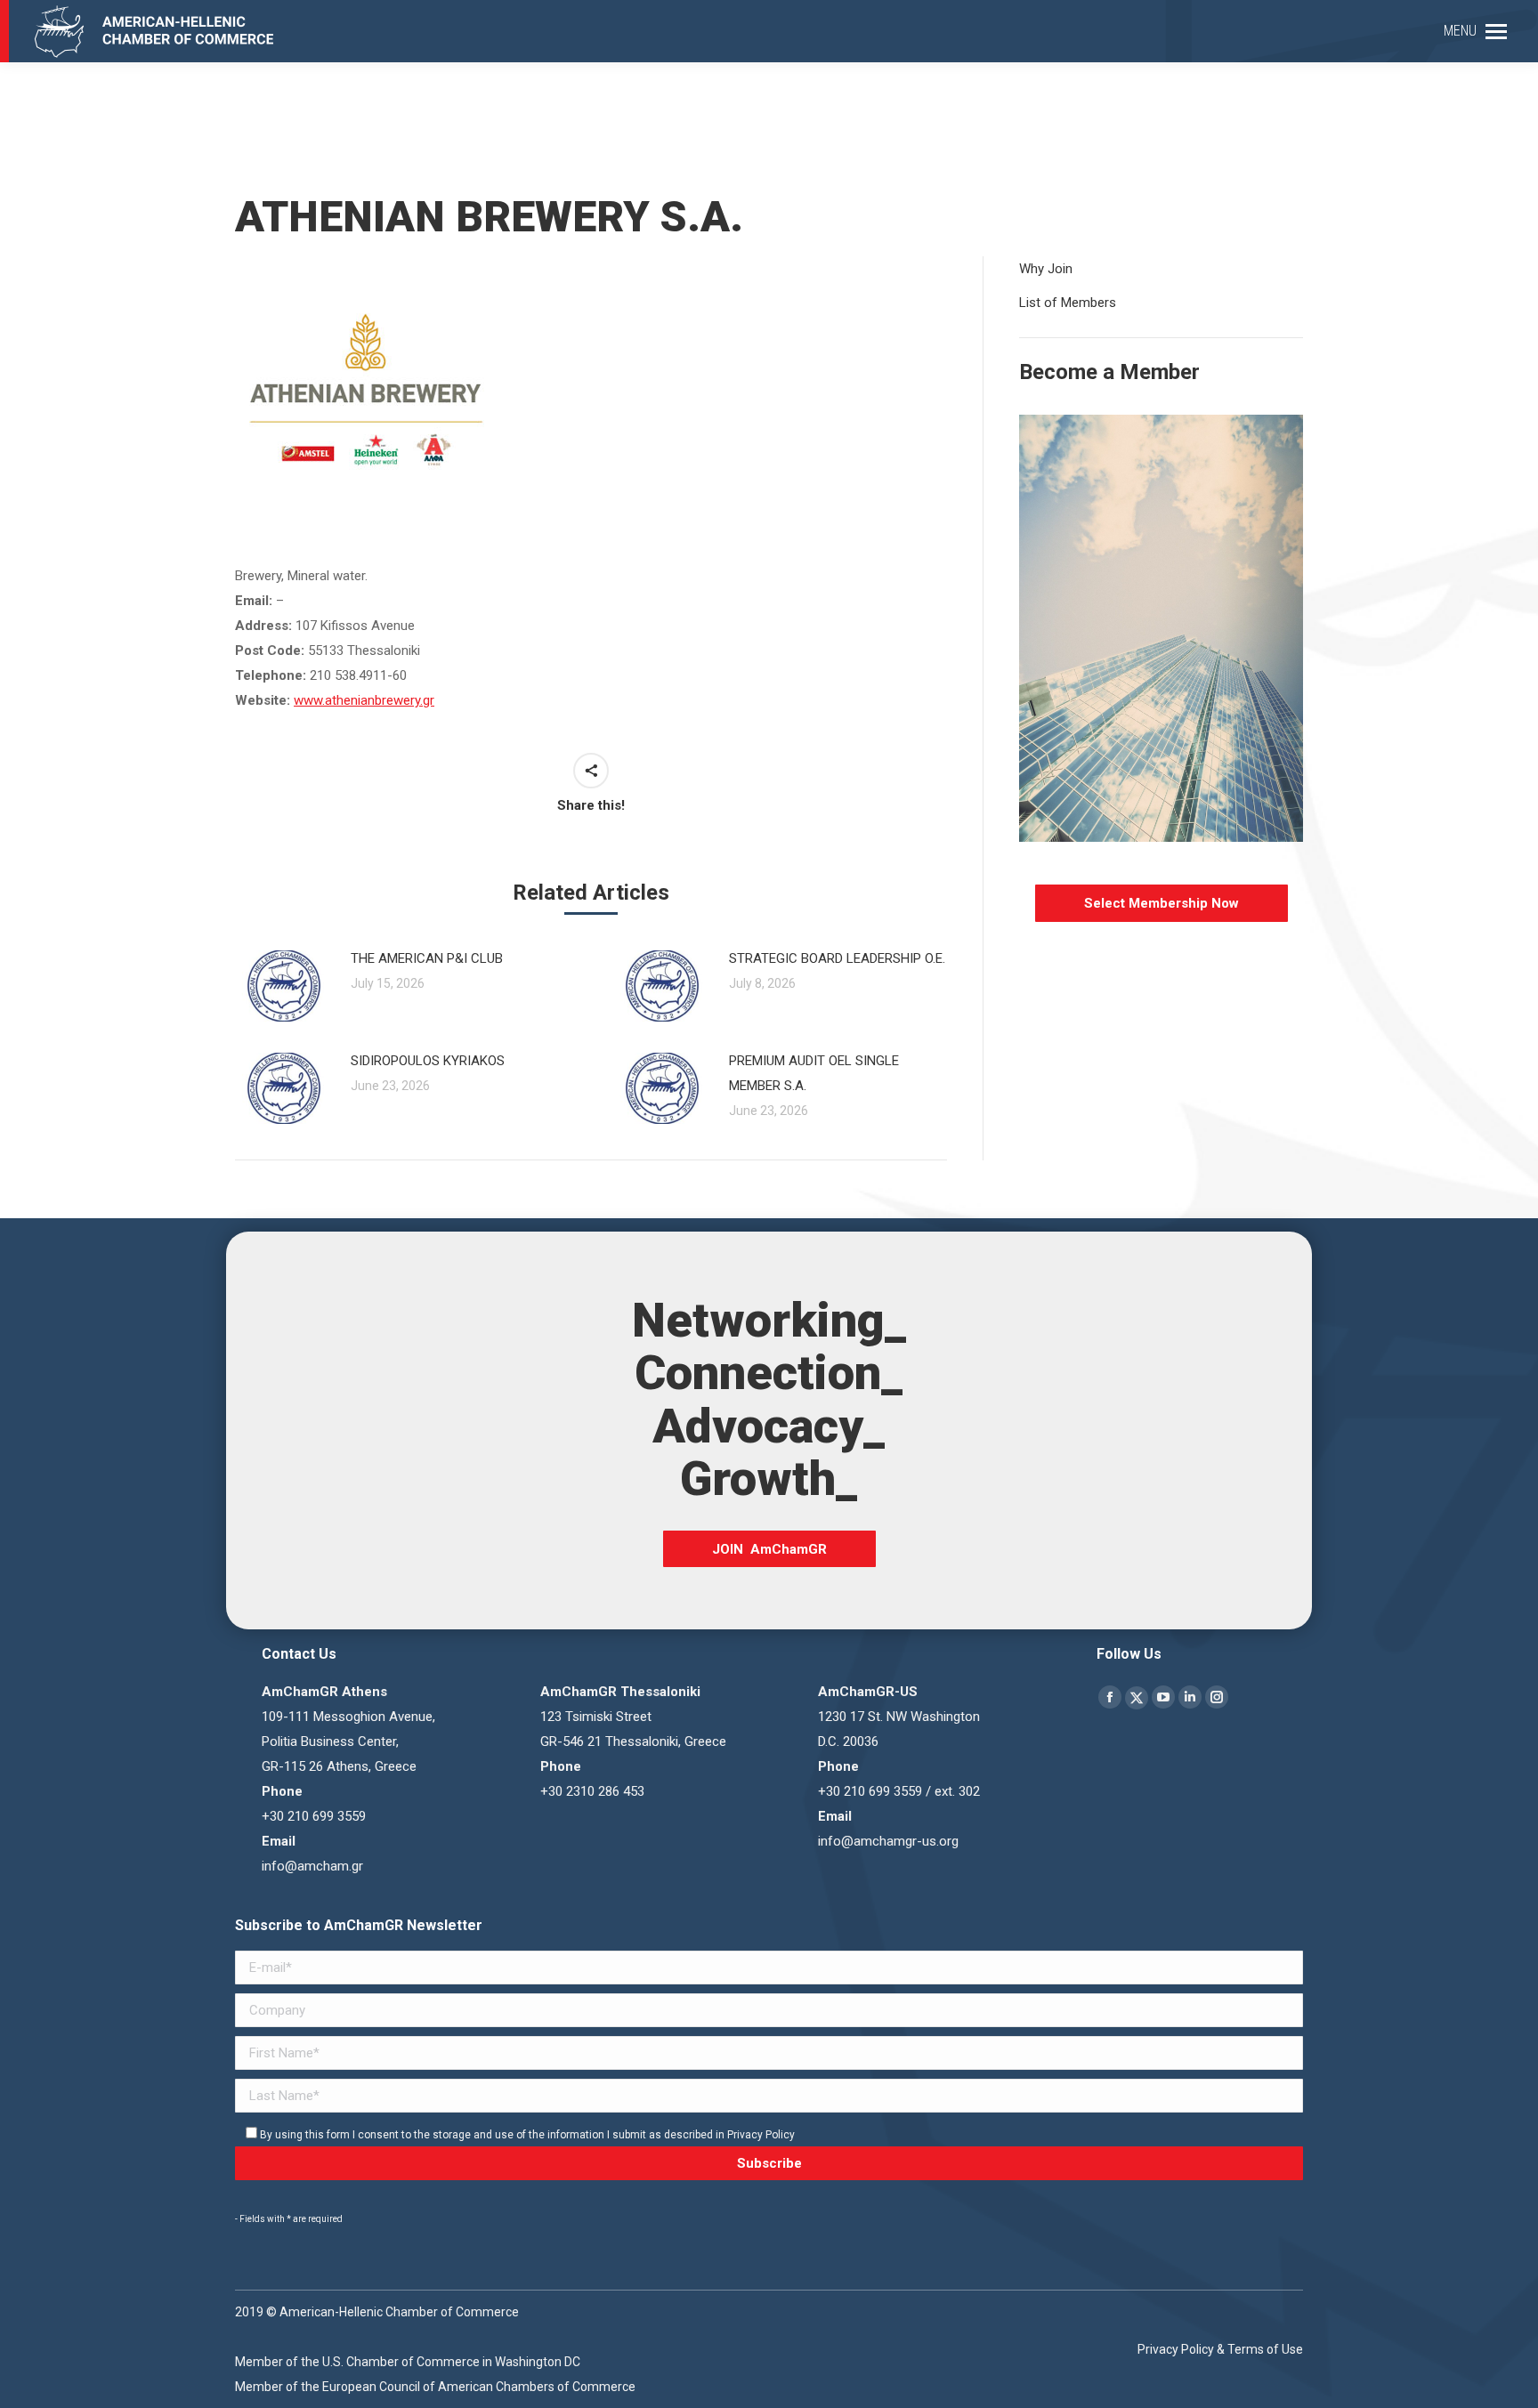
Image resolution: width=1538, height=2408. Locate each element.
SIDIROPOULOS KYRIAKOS (428, 1061)
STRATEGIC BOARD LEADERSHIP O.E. (837, 958)
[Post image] (284, 986)
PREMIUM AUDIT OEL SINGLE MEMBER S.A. (814, 1073)
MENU (1460, 31)
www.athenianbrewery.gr (364, 700)
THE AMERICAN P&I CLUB (427, 958)
